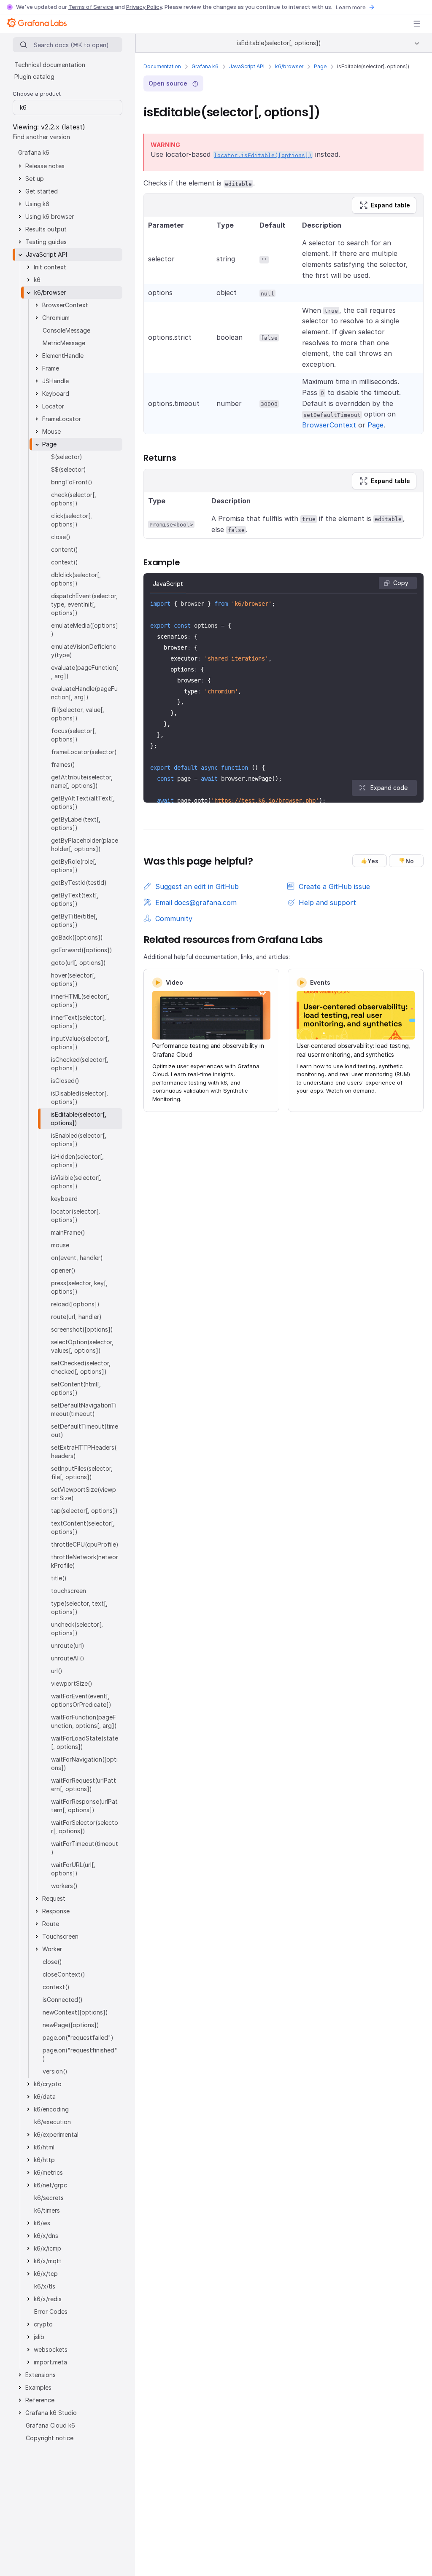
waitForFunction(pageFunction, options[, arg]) (84, 1721)
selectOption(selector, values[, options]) (82, 1346)
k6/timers (47, 2210)
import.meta (50, 2362)
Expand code (389, 788)
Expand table (390, 205)
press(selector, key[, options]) (79, 1287)
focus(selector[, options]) (74, 735)
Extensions (40, 2375)
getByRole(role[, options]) (74, 866)
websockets (51, 2349)
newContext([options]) (75, 2012)
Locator (53, 406)
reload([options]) (75, 1304)
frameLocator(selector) (84, 752)
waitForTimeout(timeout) (85, 1848)
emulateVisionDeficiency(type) (84, 651)
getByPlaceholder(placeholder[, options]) (85, 845)
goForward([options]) (82, 950)
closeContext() (64, 1974)
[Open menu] (417, 24)
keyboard (64, 1199)
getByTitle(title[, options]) (74, 920)
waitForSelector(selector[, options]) (85, 1827)
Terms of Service (91, 7)
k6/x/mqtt (48, 2261)
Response (56, 1911)
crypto (43, 2324)
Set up (35, 179)
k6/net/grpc (50, 2185)
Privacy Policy (144, 7)
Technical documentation (50, 65)
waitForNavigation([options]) (84, 1763)
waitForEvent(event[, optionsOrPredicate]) (81, 1700)
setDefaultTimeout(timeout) (85, 1430)
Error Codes (51, 2311)
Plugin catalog (34, 77)
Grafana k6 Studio (51, 2413)
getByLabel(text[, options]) (76, 823)
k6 (37, 280)
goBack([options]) (77, 937)
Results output (46, 229)
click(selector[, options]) (72, 520)
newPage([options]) (71, 2025)
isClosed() (65, 1081)
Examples (38, 2387)
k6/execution (53, 2122)
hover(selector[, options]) (73, 979)
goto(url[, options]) (78, 963)
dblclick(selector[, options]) (76, 579)
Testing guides (46, 242)
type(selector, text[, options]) (79, 1608)
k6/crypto (48, 2084)
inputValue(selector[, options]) (80, 1043)
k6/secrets (49, 2198)
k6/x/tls (45, 2286)
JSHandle (55, 381)
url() (57, 1671)
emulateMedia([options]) (85, 630)
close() (61, 537)
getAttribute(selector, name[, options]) (82, 781)
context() (65, 562)
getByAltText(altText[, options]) (83, 802)
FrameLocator (62, 419)
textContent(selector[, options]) (83, 1527)
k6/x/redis (48, 2299)
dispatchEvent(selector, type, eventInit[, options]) (84, 604)
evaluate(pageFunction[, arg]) (85, 672)
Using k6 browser (50, 216)
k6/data (45, 2097)
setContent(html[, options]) (76, 1388)
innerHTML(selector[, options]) (80, 1001)
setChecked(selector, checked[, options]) (81, 1367)
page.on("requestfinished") (80, 2054)
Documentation (162, 66)
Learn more (351, 7)
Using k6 (37, 204)
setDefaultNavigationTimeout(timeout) (84, 1409)
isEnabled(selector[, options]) (79, 1140)
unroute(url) (68, 1645)
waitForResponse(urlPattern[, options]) (84, 1806)
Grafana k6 (205, 66)
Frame (51, 368)
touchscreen (69, 1591)
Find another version (41, 137)
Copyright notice (50, 2438)
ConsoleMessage (66, 330)
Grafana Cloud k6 (50, 2425)
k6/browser (289, 66)
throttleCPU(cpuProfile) (85, 1544)
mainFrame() (68, 1232)
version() (55, 2071)
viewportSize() (72, 1683)
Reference (40, 2400)
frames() (63, 764)
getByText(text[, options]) (75, 899)
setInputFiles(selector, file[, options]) (82, 1473)
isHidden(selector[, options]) (77, 1161)
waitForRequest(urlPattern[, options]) (84, 1785)
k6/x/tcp (46, 2274)
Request (54, 1898)
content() (65, 549)
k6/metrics (48, 2172)
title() (59, 1578)
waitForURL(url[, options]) (73, 1869)
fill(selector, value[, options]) (78, 714)
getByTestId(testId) (79, 882)
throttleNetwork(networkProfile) (85, 1561)
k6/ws (42, 2223)
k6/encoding (51, 2109)
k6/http (44, 2160)
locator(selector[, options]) (76, 1215)
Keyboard (56, 394)
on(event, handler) (77, 1258)
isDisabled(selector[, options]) (80, 1097)
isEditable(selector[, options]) (78, 1119)
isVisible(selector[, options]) (76, 1182)
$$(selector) (69, 469)
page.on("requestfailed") (78, 2037)
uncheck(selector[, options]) (77, 1629)
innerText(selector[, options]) (78, 1022)
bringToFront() (72, 482)
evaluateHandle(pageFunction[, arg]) (84, 693)
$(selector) (67, 457)
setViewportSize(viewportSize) (84, 1494)
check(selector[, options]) (74, 499)
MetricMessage (64, 343)
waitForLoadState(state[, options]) (85, 1742)
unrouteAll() (68, 1658)
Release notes (45, 166)
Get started (42, 191)
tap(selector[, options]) (84, 1511)
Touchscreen (60, 1936)
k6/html (44, 2147)
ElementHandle (63, 356)
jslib (39, 2337)
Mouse (51, 431)
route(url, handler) (76, 1317)
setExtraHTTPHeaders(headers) (84, 1452)
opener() (63, 1270)
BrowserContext (329, 425)
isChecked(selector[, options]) (80, 1064)
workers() (64, 1886)
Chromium (56, 318)
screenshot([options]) (82, 1329)
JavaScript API (247, 66)
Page (320, 66)
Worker (52, 1949)
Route (51, 1924)
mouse (60, 1245)
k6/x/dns (46, 2236)
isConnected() (63, 2000)
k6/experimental (56, 2134)
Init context (50, 267)
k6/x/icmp (47, 2248)
